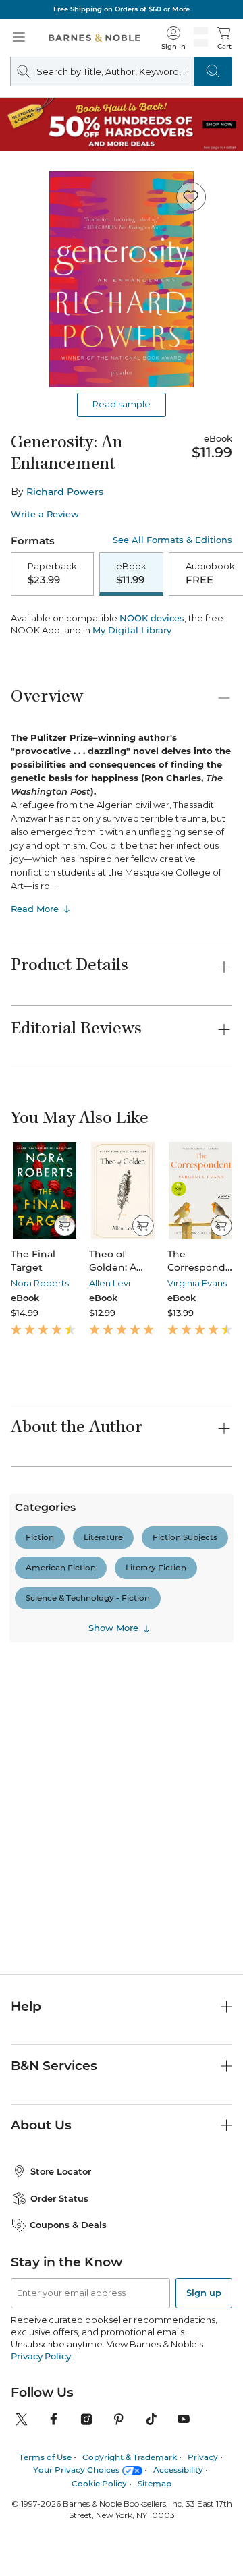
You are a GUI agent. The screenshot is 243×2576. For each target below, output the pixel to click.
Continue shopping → (53, 180)
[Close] (19, 93)
